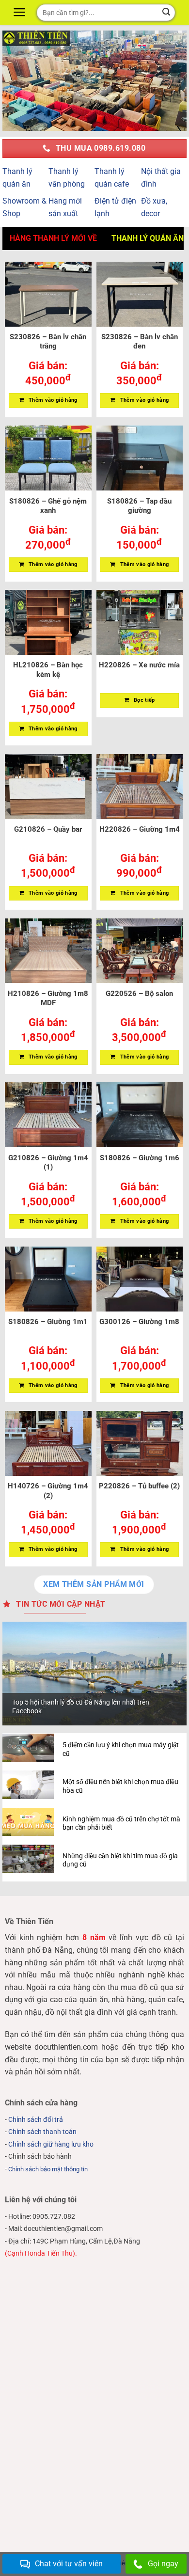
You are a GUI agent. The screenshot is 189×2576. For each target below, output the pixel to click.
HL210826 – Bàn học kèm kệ (48, 670)
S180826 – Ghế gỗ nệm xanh (48, 506)
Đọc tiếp (144, 700)
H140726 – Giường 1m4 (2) (48, 1491)
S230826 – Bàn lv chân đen (140, 342)
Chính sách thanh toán (42, 2132)
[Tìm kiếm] (166, 13)
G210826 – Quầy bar (48, 829)
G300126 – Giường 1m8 (139, 1322)
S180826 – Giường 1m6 (140, 1158)
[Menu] (21, 12)
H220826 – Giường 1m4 (140, 829)
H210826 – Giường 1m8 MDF (48, 998)
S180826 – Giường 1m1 (48, 1322)
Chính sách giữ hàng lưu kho (51, 2144)
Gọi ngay (163, 2564)
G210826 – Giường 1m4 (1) (48, 1163)
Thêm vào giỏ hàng (53, 400)
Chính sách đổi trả (36, 2120)
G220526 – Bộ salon (139, 994)
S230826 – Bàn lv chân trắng (48, 342)
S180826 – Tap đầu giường (139, 506)
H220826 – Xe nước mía (139, 665)
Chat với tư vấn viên (69, 2564)
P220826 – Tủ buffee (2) (139, 1486)
